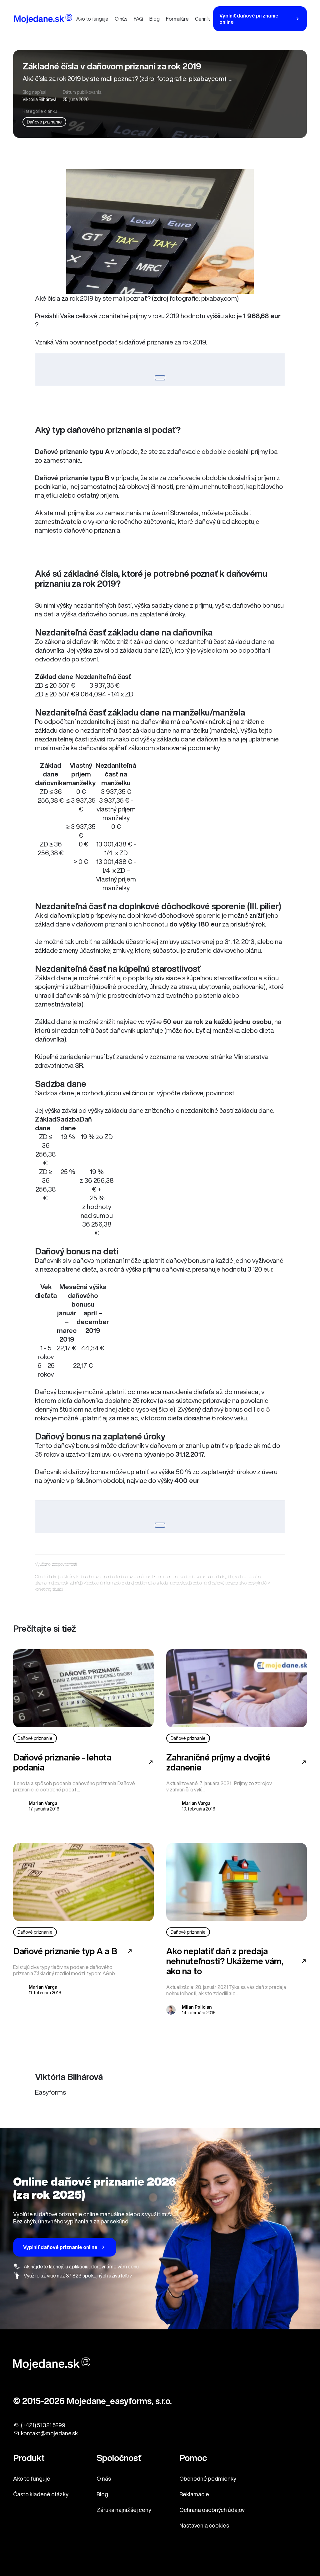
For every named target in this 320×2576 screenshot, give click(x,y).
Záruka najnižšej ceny (124, 2510)
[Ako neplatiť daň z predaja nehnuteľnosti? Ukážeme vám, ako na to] (237, 1882)
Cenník (202, 19)
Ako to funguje (92, 19)
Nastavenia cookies (204, 2525)
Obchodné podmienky (208, 2478)
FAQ (138, 19)
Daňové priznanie (44, 122)
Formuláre (177, 19)
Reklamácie (194, 2494)
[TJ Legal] (43, 20)
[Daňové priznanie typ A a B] (83, 1882)
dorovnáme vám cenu (115, 2267)
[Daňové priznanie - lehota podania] (83, 1688)
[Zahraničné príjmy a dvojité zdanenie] (237, 1688)
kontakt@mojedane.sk (49, 2433)
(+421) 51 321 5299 (43, 2425)
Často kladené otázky (41, 2494)
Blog (155, 19)
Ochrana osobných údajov (212, 2510)
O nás (121, 19)
